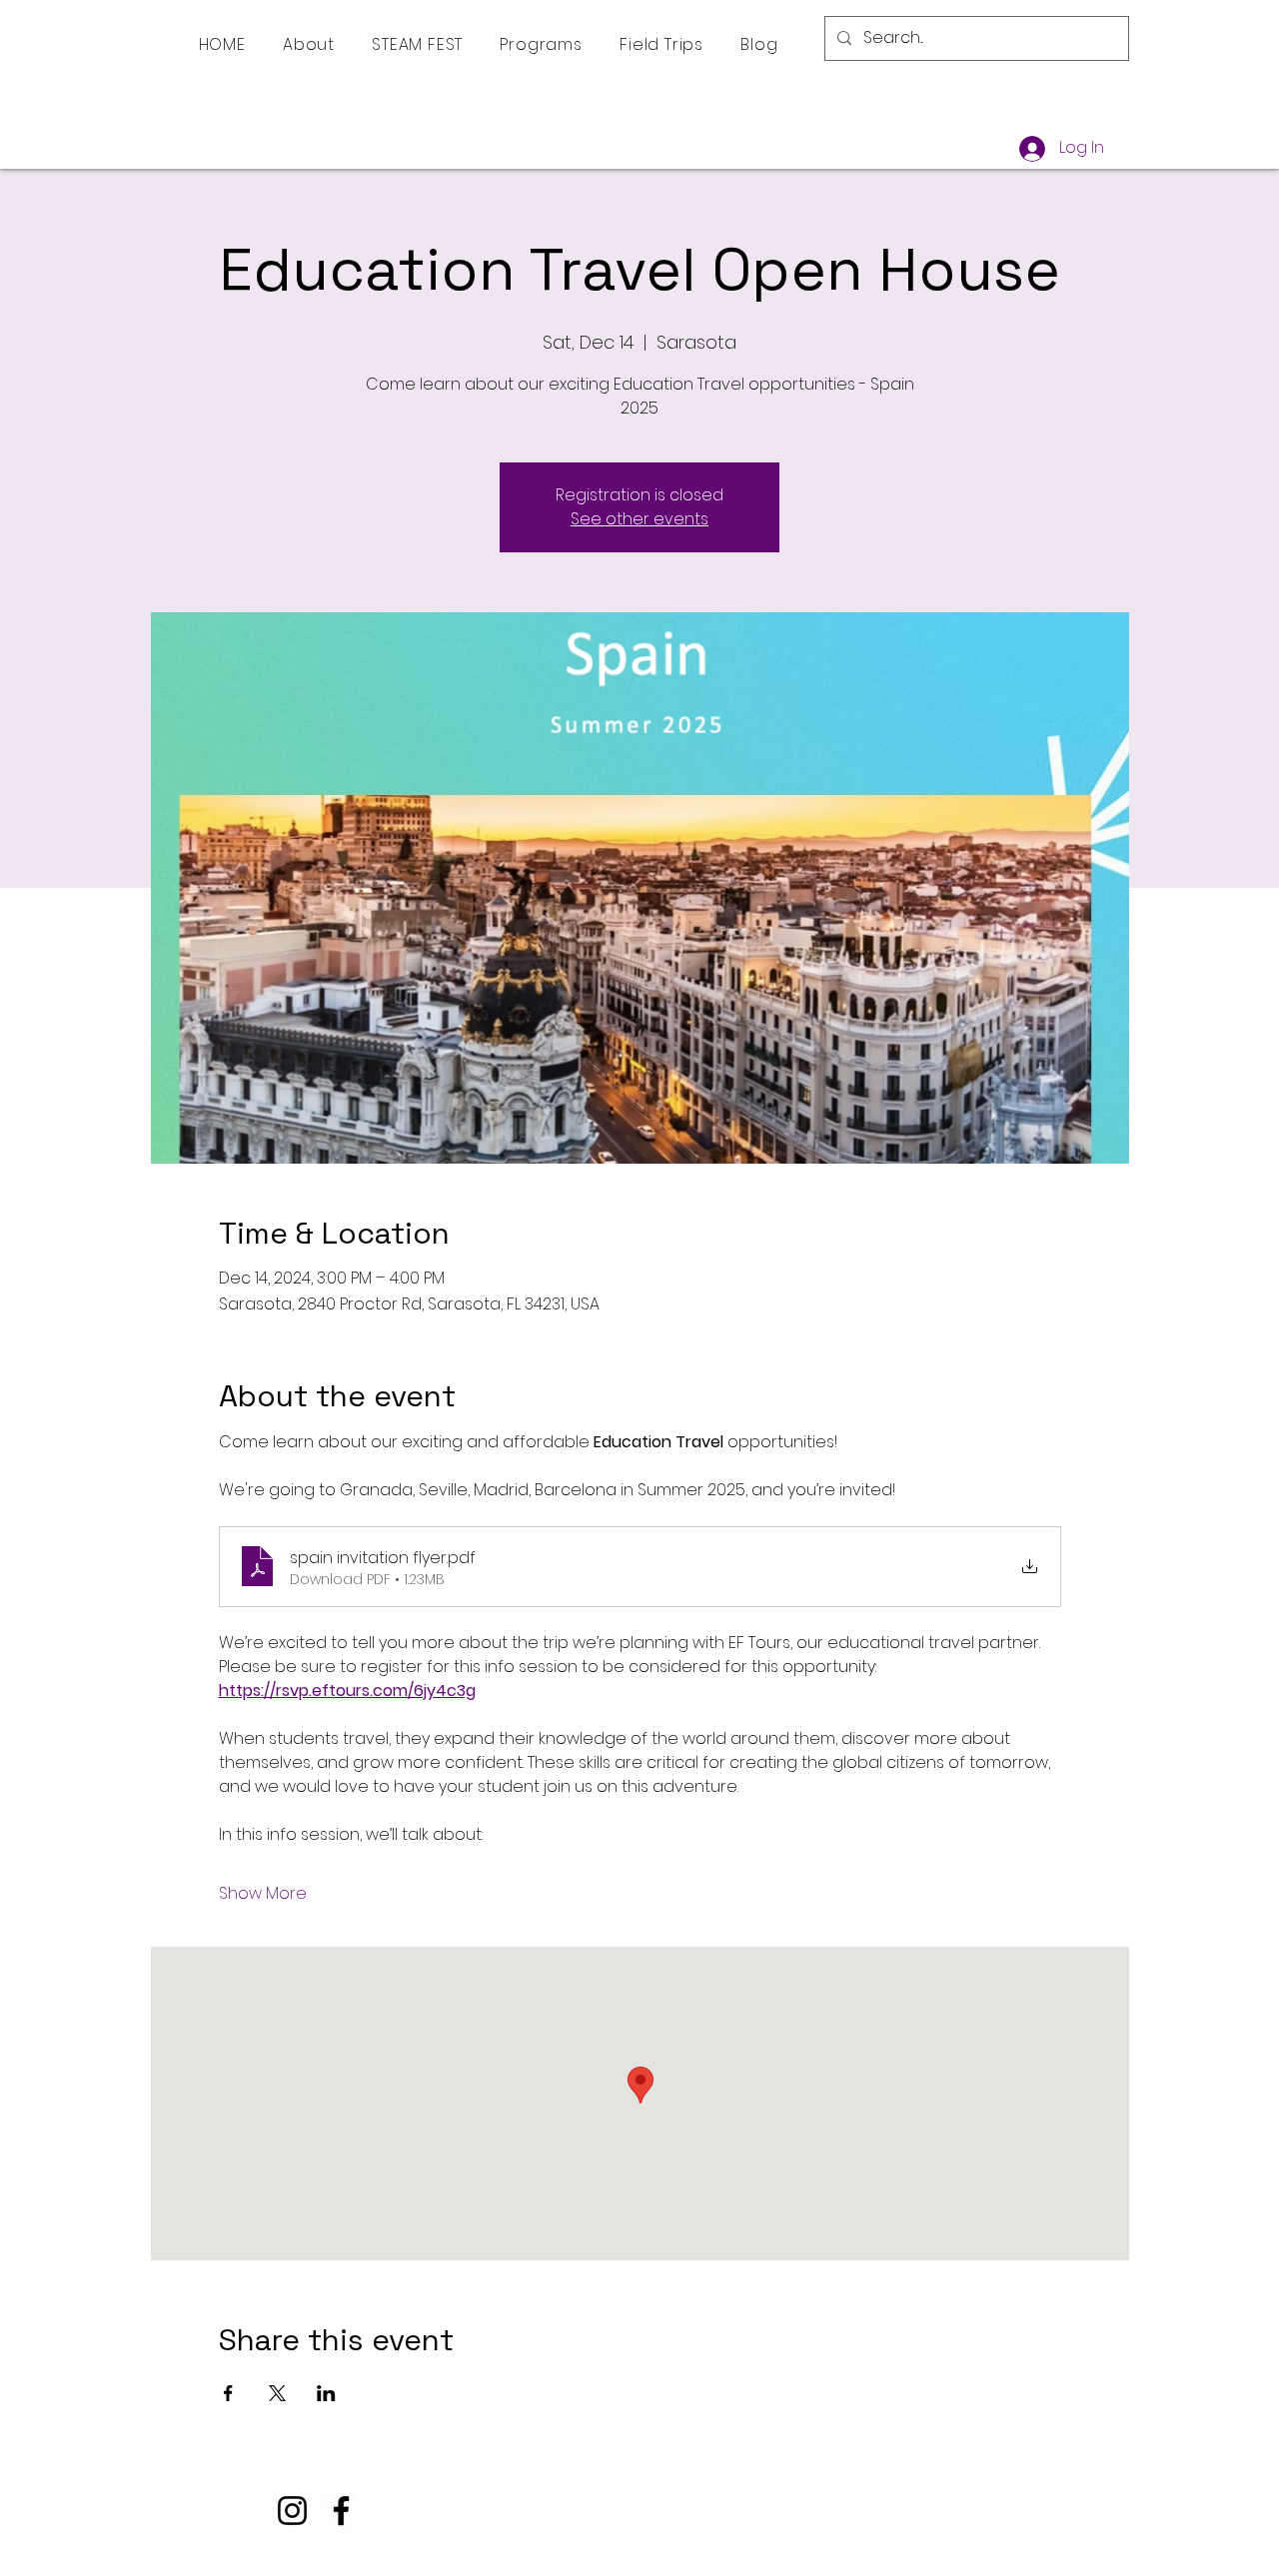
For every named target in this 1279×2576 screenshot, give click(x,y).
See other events (639, 519)
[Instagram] (292, 2511)
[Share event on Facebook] (228, 2393)
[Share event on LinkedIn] (326, 2393)
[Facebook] (341, 2511)
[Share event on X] (277, 2393)
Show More (263, 1894)
